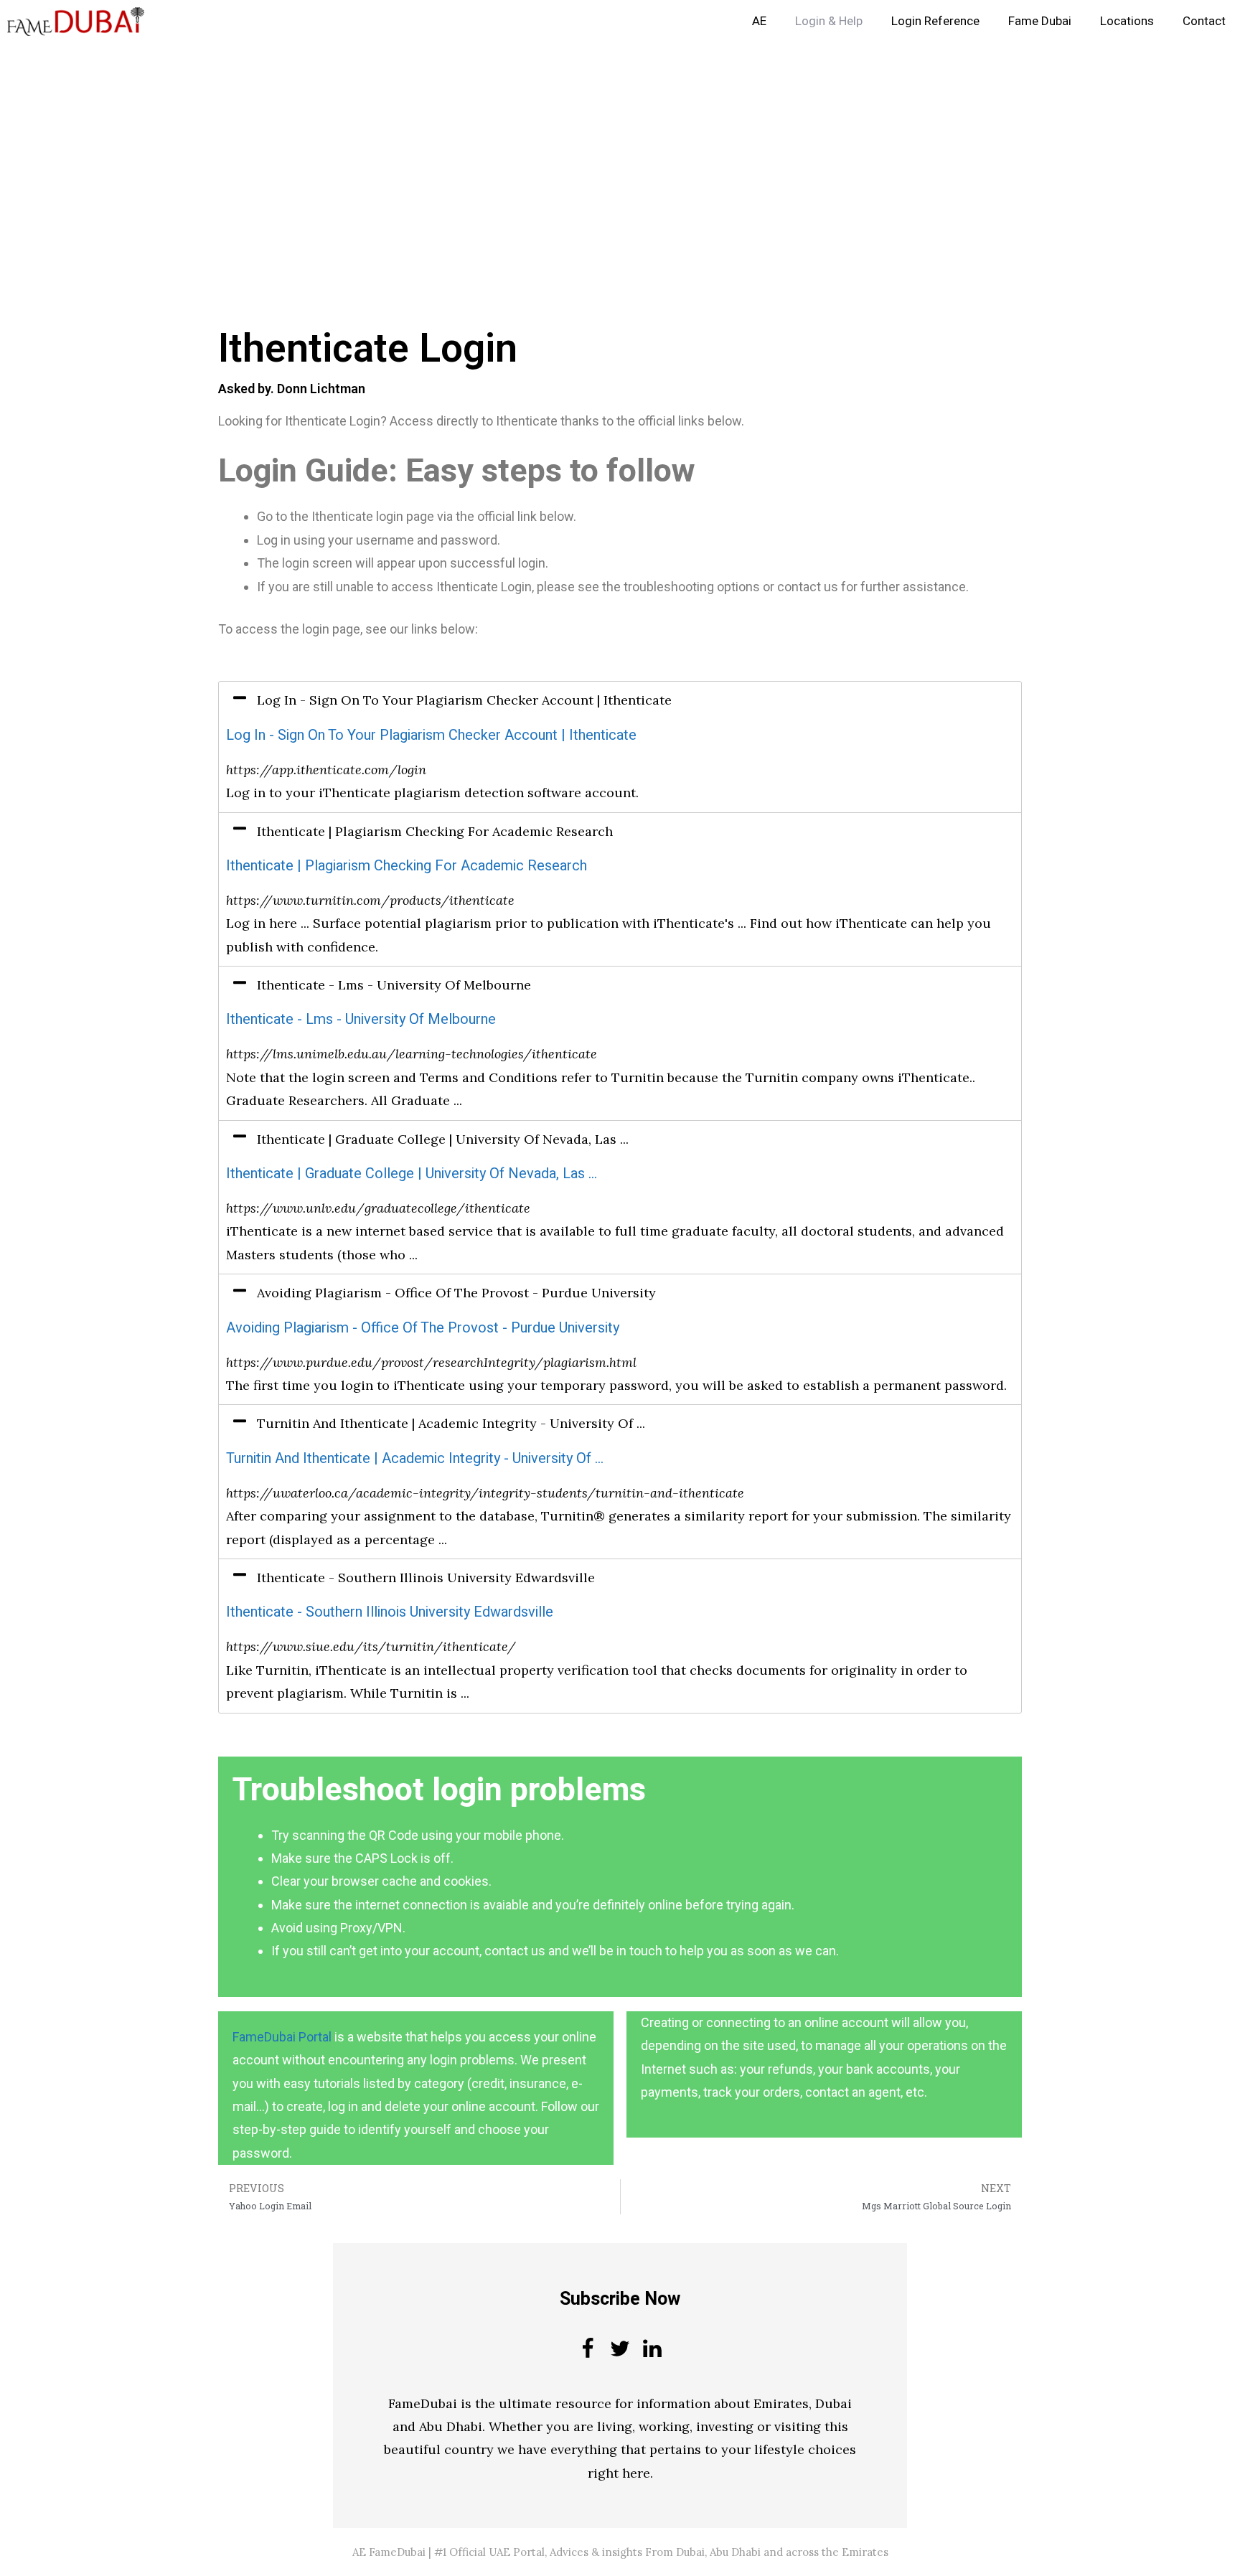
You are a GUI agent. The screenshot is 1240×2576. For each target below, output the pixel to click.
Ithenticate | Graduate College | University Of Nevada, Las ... (412, 1174)
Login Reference (935, 21)
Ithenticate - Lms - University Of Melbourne (361, 1019)
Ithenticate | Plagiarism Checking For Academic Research (407, 866)
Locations (1127, 21)
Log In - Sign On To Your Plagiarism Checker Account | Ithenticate (431, 735)
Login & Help (829, 21)
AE (759, 21)
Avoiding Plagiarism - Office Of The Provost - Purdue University (423, 1328)
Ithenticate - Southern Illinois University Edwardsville (390, 1612)
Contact (1204, 21)
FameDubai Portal (282, 2037)
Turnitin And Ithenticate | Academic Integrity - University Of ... (415, 1458)
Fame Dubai (1040, 21)
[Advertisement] (431, 149)
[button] (620, 700)
